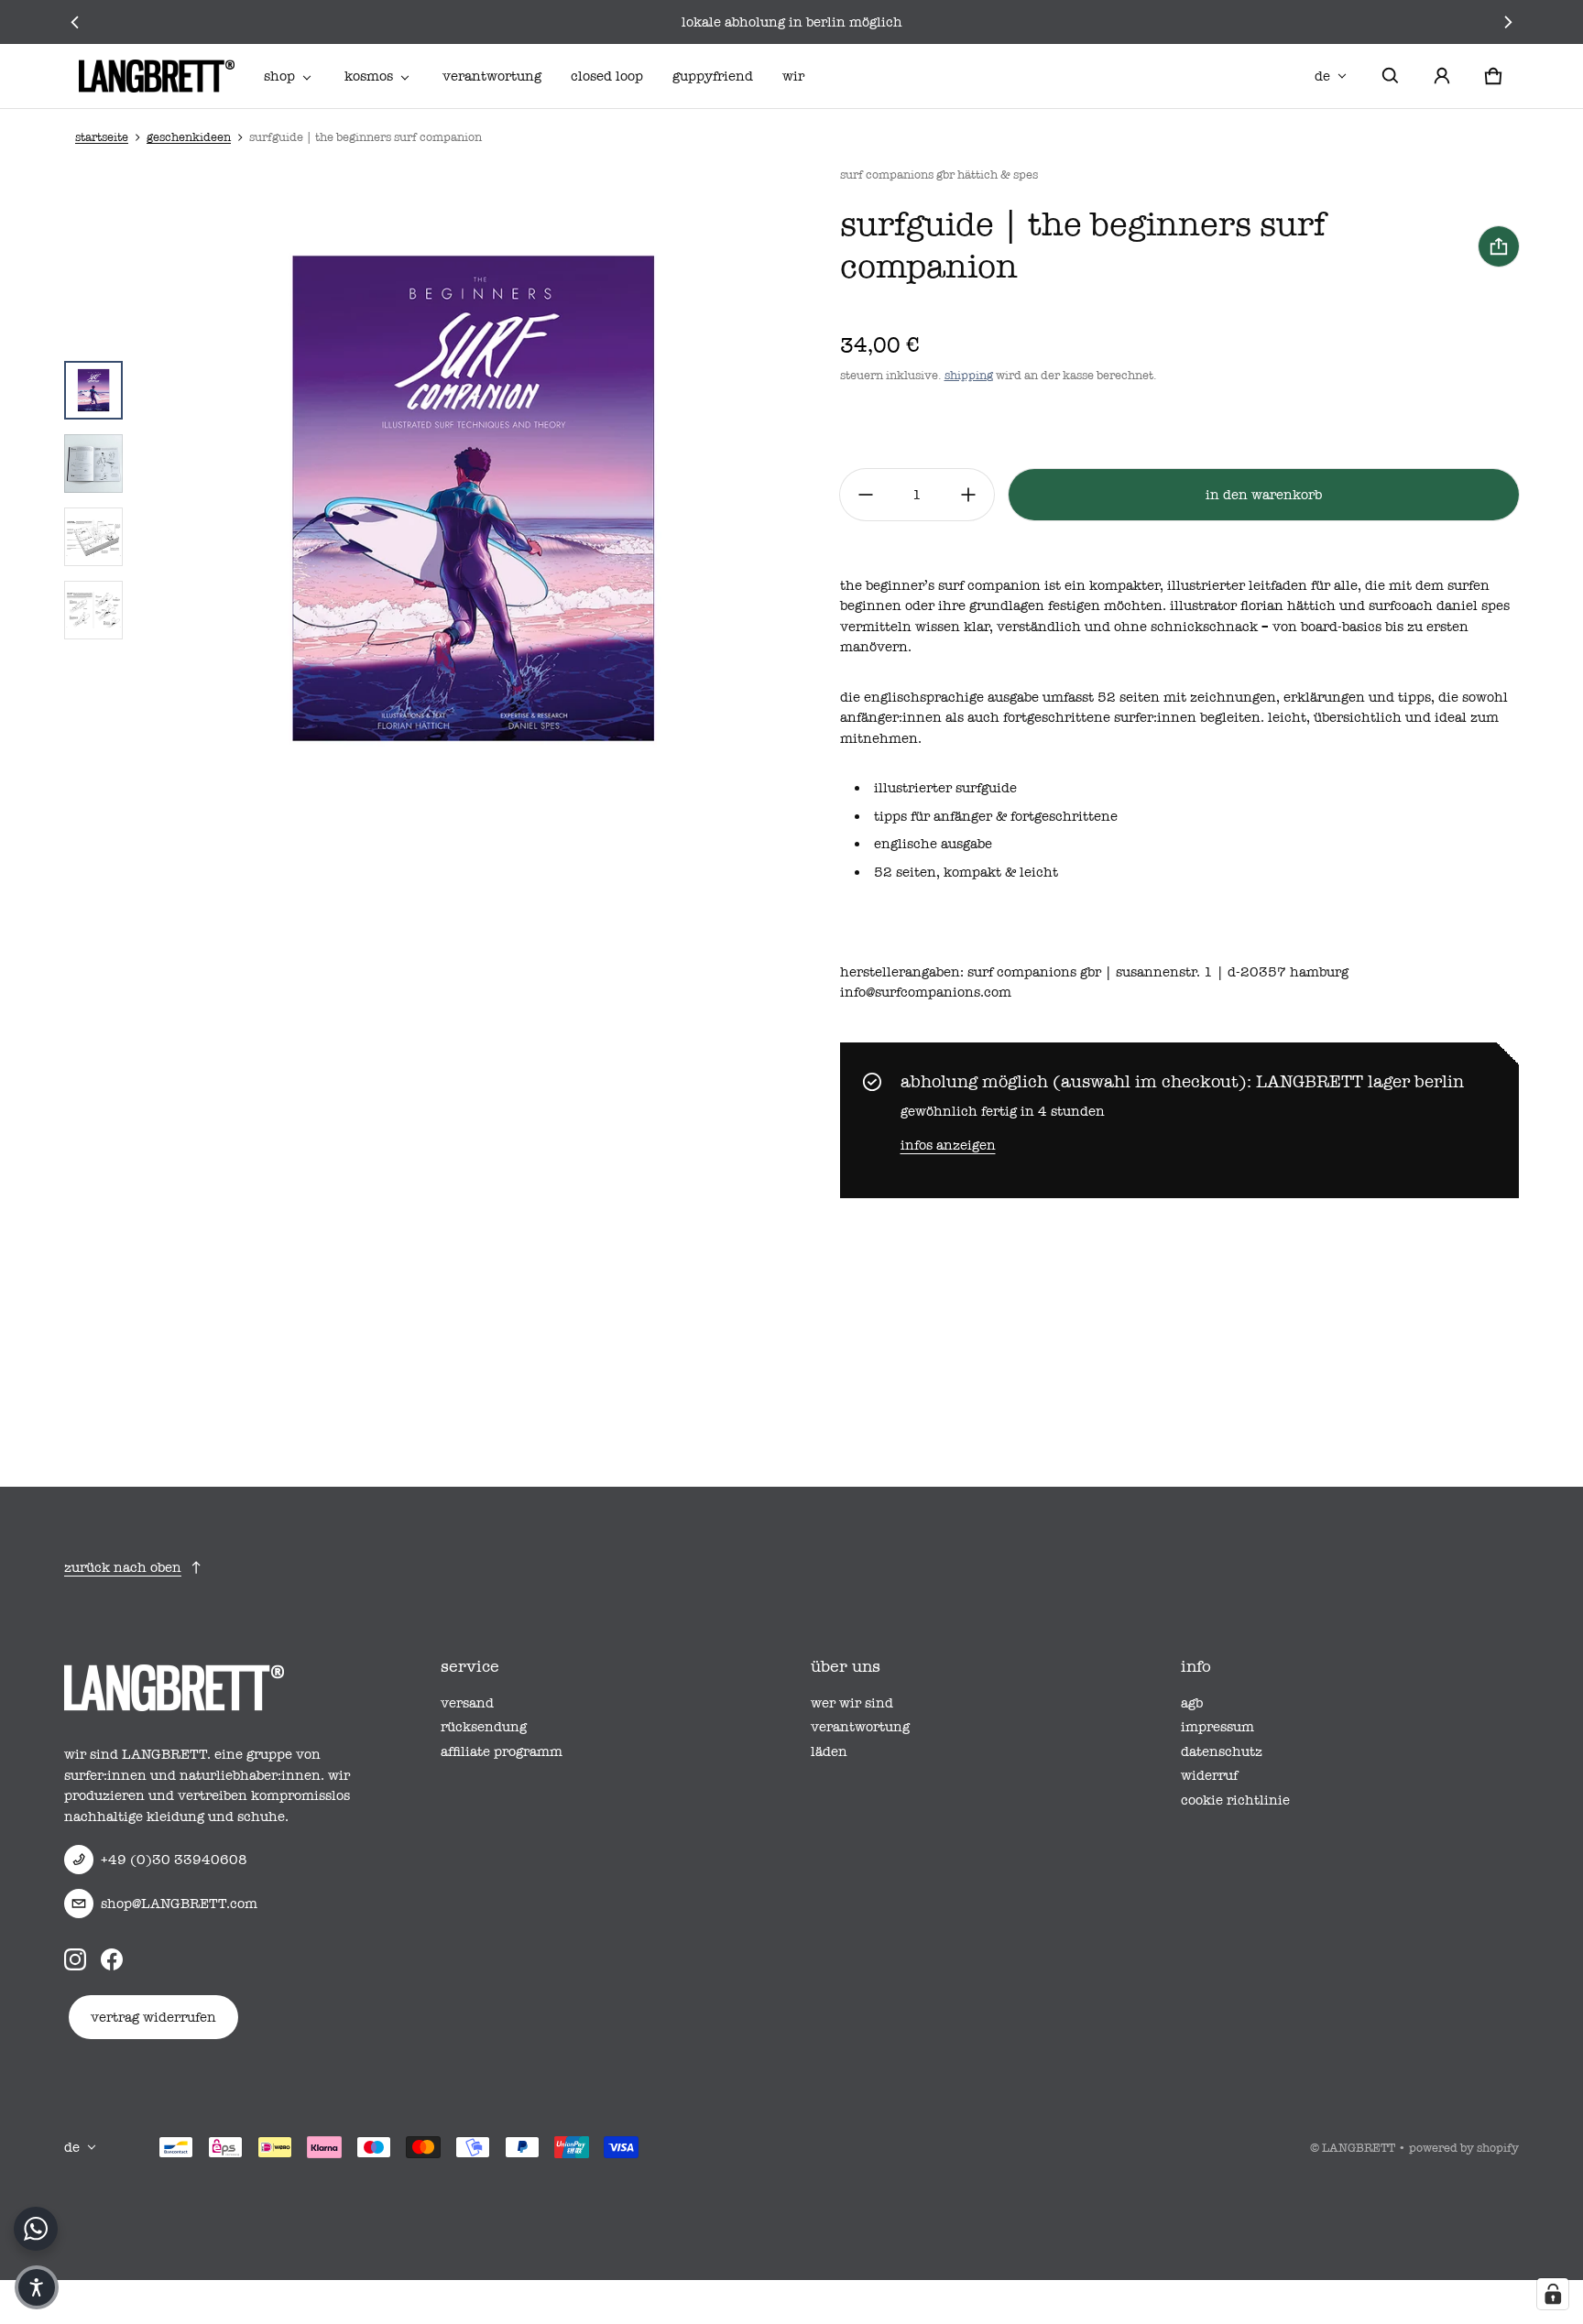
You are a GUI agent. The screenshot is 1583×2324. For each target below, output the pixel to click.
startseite (102, 137)
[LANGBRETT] (157, 76)
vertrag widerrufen (153, 2017)
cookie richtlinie (1235, 1800)
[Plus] (968, 495)
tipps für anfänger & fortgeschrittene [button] (996, 816)
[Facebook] (112, 1958)
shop (279, 76)
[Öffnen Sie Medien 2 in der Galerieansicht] (93, 464)
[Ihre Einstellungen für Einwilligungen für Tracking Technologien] (1553, 2294)
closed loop (607, 76)
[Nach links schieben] (75, 22)
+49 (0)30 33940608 (174, 1860)
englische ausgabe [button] (933, 844)
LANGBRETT (1359, 2148)
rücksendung (484, 1727)
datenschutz (1222, 1751)
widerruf (1209, 1775)
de (1322, 76)
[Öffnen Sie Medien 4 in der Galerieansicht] (93, 610)
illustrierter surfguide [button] (945, 788)
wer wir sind (852, 1703)
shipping (969, 375)
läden (829, 1751)
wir (793, 76)
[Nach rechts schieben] (1508, 22)
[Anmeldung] (1442, 76)
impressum (1217, 1727)
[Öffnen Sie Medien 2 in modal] (473, 500)
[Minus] (866, 495)
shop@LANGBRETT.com (179, 1904)
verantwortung (492, 76)
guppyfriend (713, 76)
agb (1192, 1703)
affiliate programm (502, 1751)
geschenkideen (189, 137)
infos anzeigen (948, 1145)
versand (467, 1703)
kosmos (369, 76)
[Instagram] (75, 1958)
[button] (1391, 76)
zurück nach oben (123, 1567)
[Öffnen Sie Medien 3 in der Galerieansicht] (93, 537)
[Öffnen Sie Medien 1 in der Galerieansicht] (93, 390)
